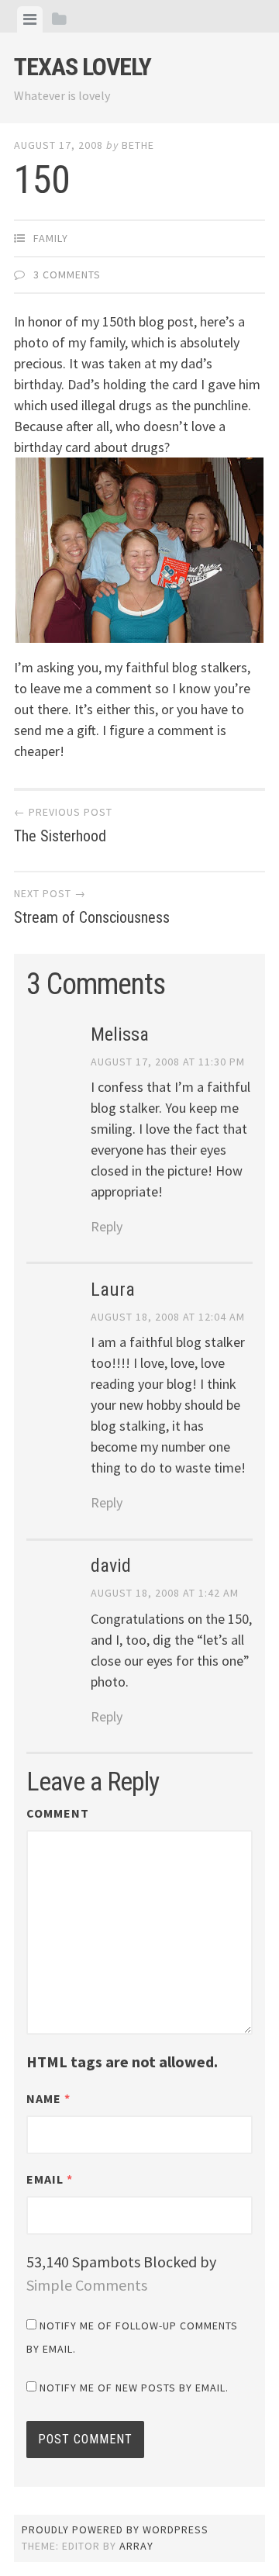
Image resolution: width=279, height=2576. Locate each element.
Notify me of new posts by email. (134, 2388)
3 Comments (67, 275)
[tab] (30, 19)
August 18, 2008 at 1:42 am (165, 1593)
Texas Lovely (83, 67)
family (51, 238)
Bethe (138, 145)
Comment (58, 1813)
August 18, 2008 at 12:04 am (168, 1317)
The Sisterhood (63, 825)
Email (50, 2179)
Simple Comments (87, 2285)
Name (48, 2098)
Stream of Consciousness (92, 906)
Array (136, 2546)
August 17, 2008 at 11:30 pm (168, 1062)
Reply (107, 1226)
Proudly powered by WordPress (115, 2529)
